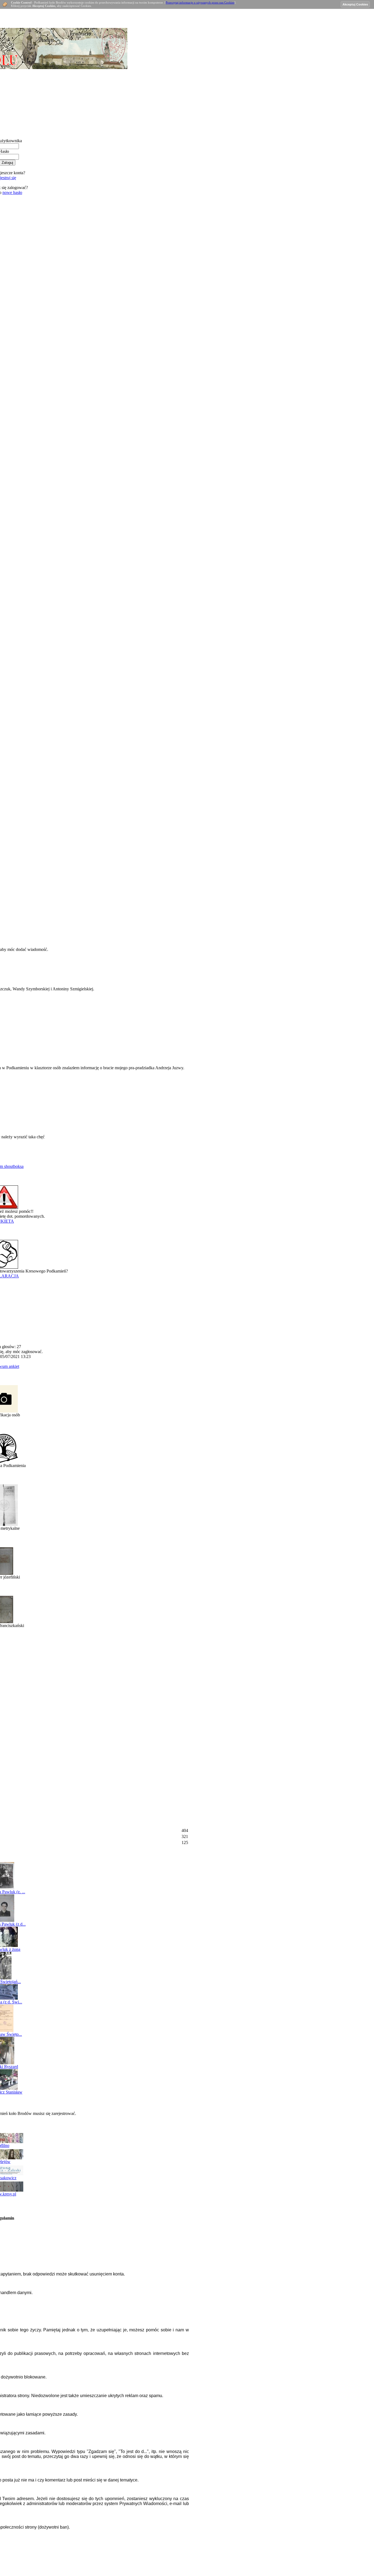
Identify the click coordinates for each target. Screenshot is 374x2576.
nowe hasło (12, 192)
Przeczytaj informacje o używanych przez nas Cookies (200, 2)
